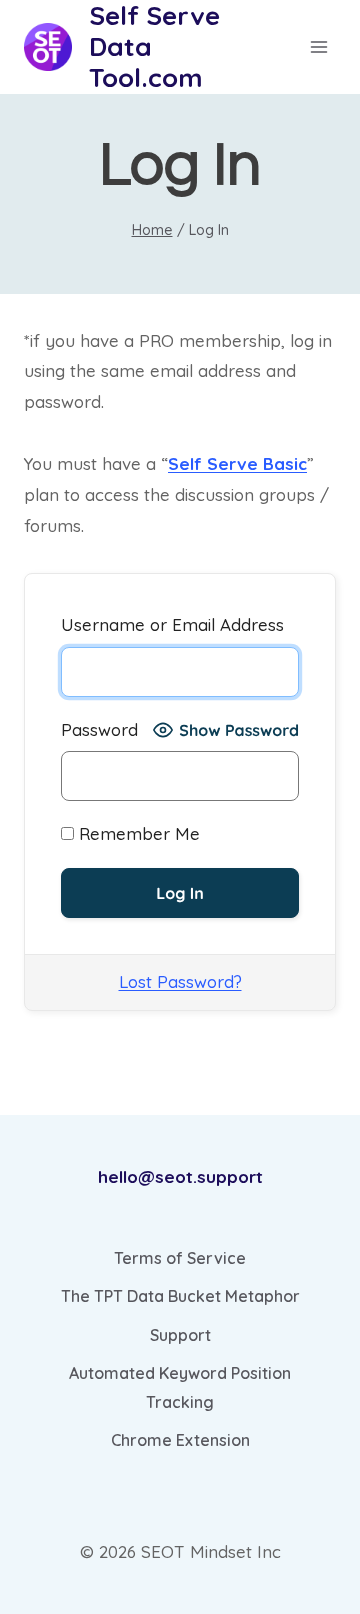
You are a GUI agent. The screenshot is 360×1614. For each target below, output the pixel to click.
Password (99, 729)
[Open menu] (319, 47)
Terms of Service (180, 1258)
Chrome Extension (180, 1440)
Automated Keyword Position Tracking (180, 1387)
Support (180, 1335)
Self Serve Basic (237, 463)
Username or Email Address (172, 624)
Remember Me (137, 833)
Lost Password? (180, 981)
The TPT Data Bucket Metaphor (180, 1296)
